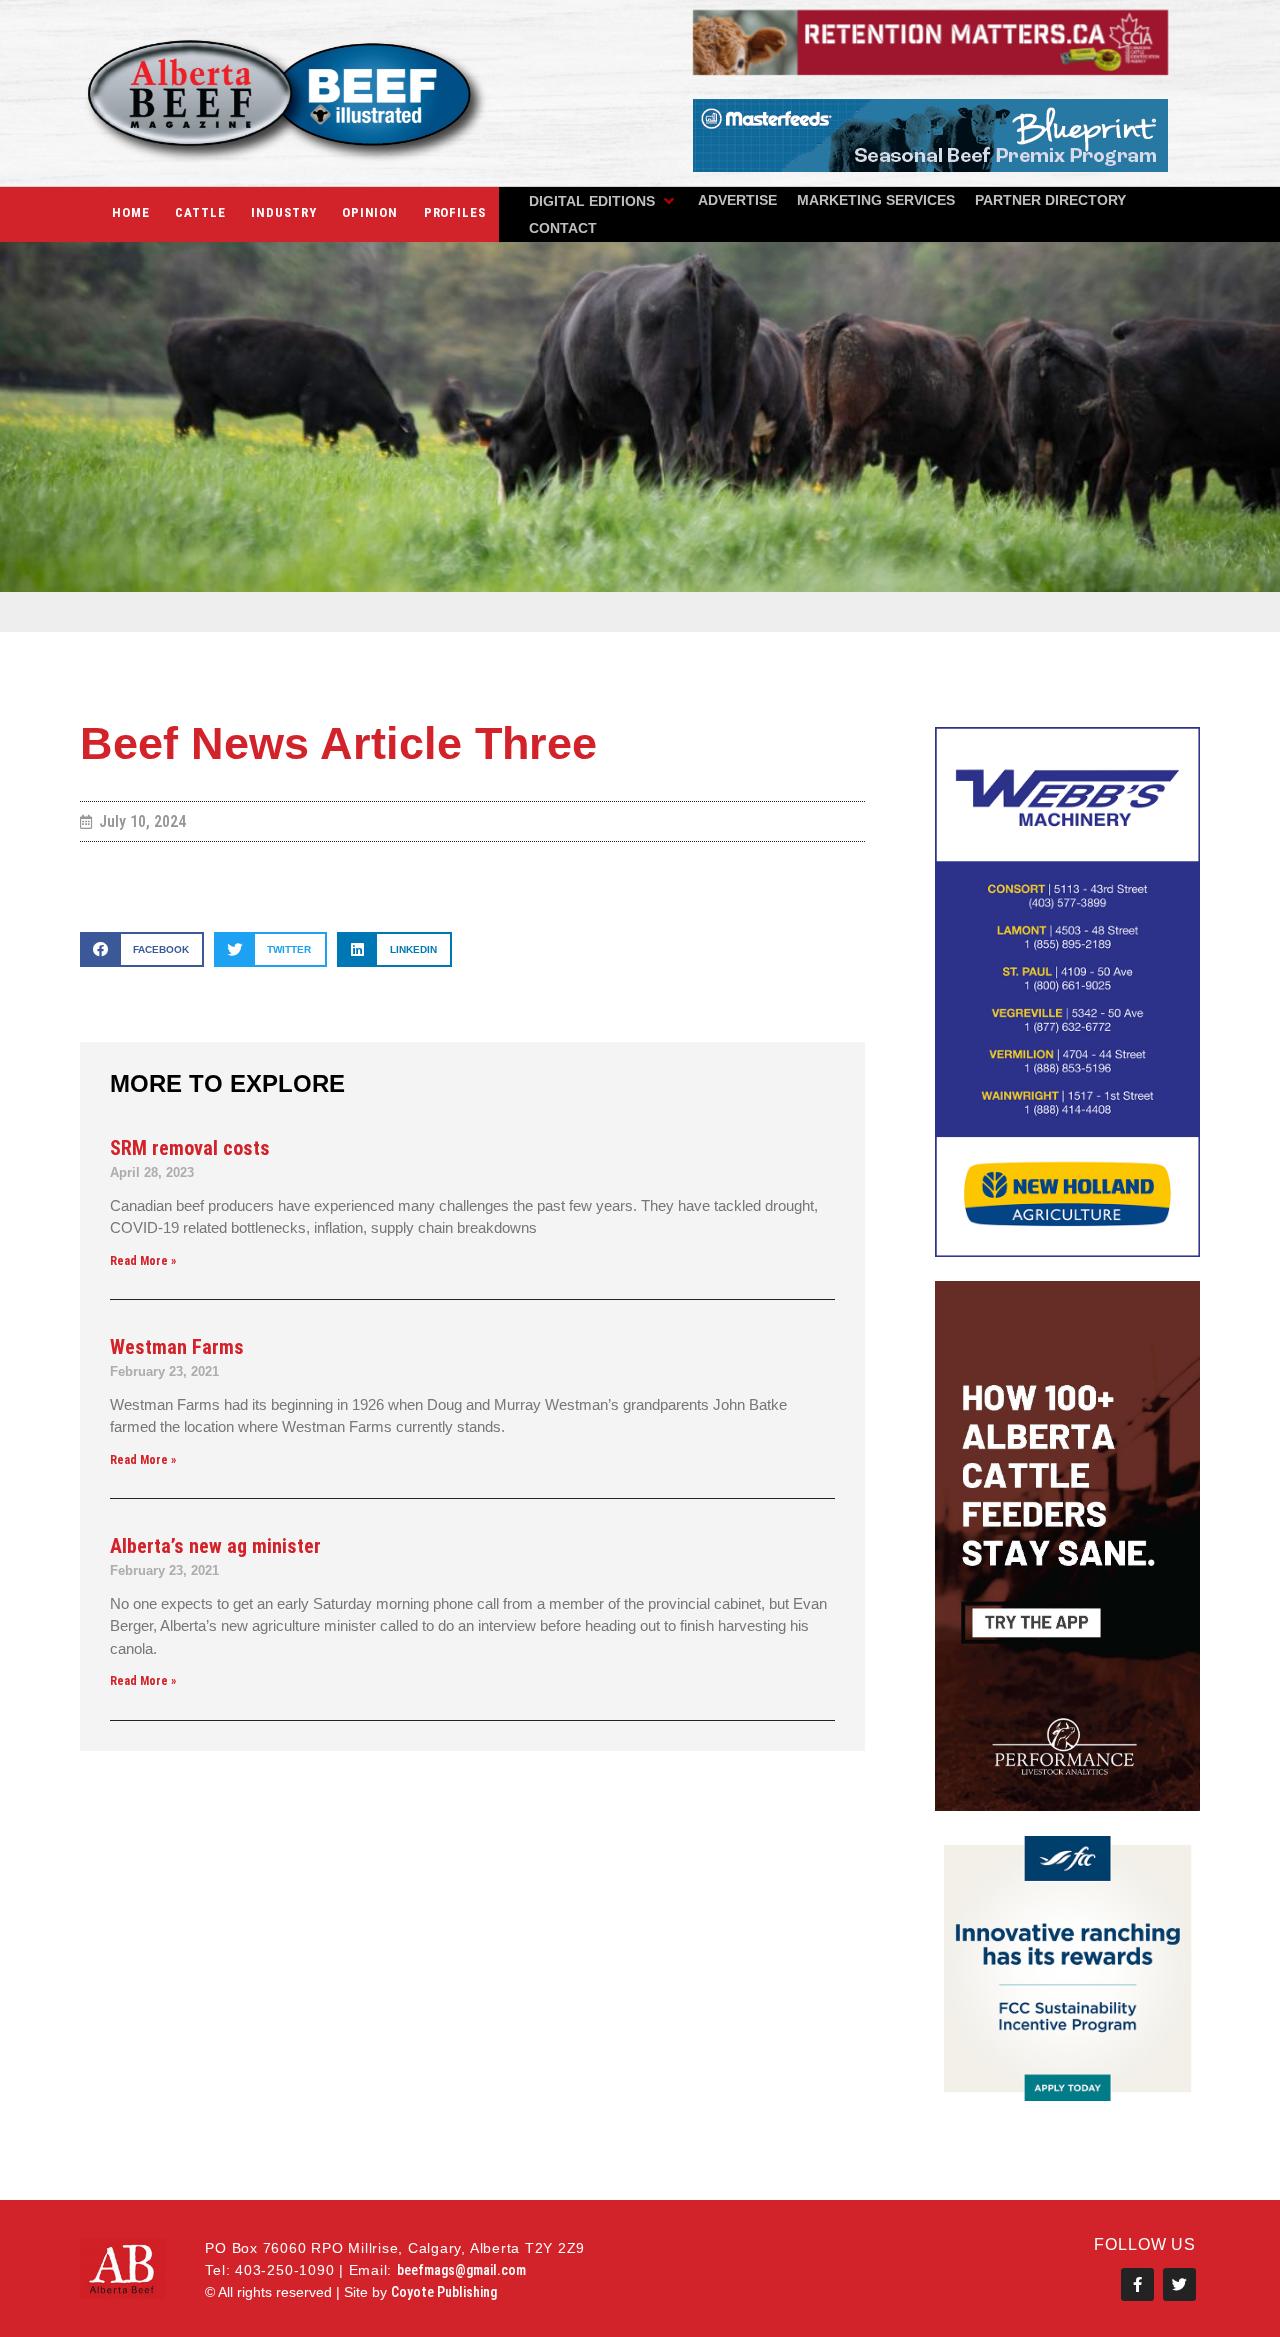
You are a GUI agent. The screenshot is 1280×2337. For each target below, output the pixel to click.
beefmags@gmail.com (461, 2270)
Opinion (370, 212)
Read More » (143, 1261)
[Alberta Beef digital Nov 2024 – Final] (930, 69)
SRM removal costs (190, 1148)
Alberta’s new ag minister (215, 1546)
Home (131, 212)
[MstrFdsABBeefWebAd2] (930, 166)
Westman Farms (177, 1347)
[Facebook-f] (1137, 2284)
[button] (603, 201)
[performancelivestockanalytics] (1067, 1805)
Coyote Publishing (444, 2292)
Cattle (200, 212)
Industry (283, 212)
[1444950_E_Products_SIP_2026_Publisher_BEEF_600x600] (1067, 2095)
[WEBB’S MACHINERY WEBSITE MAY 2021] (1067, 1251)
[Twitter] (1179, 2284)
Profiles (455, 212)
